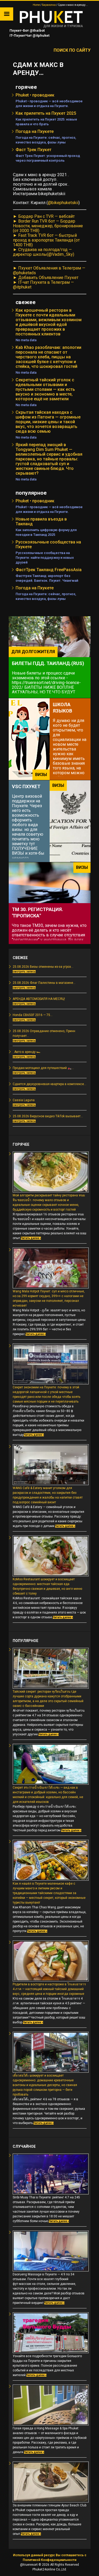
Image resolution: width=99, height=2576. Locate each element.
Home (36, 5)
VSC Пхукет (26, 786)
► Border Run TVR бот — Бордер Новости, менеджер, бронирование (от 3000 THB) (48, 226)
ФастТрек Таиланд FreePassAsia (49, 570)
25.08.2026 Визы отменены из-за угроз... (43, 967)
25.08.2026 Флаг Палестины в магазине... (44, 983)
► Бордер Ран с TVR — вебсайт (44, 216)
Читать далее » (31, 1238)
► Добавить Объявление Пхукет (46, 278)
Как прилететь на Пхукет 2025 (46, 113)
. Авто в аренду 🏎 (27, 1052)
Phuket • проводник (35, 95)
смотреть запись (24, 972)
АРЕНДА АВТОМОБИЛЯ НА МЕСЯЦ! (39, 999)
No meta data (26, 340)
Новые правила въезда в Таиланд (41, 521)
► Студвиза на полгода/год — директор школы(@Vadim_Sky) (44, 252)
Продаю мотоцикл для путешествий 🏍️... (43, 1068)
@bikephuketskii (63, 203)
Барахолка (49, 5)
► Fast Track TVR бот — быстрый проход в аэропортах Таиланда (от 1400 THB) (46, 240)
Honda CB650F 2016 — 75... (33, 1015)
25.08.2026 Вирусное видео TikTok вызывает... (48, 1116)
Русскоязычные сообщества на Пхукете (48, 544)
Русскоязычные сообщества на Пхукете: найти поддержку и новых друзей (45, 558)
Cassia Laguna (24, 1100)
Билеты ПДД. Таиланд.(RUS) (48, 663)
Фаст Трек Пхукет (34, 150)
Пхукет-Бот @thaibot (27, 30)
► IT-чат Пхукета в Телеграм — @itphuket (43, 285)
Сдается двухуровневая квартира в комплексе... (49, 1084)
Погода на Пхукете (35, 131)
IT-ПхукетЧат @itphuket (29, 35)
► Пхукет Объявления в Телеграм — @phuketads (49, 270)
